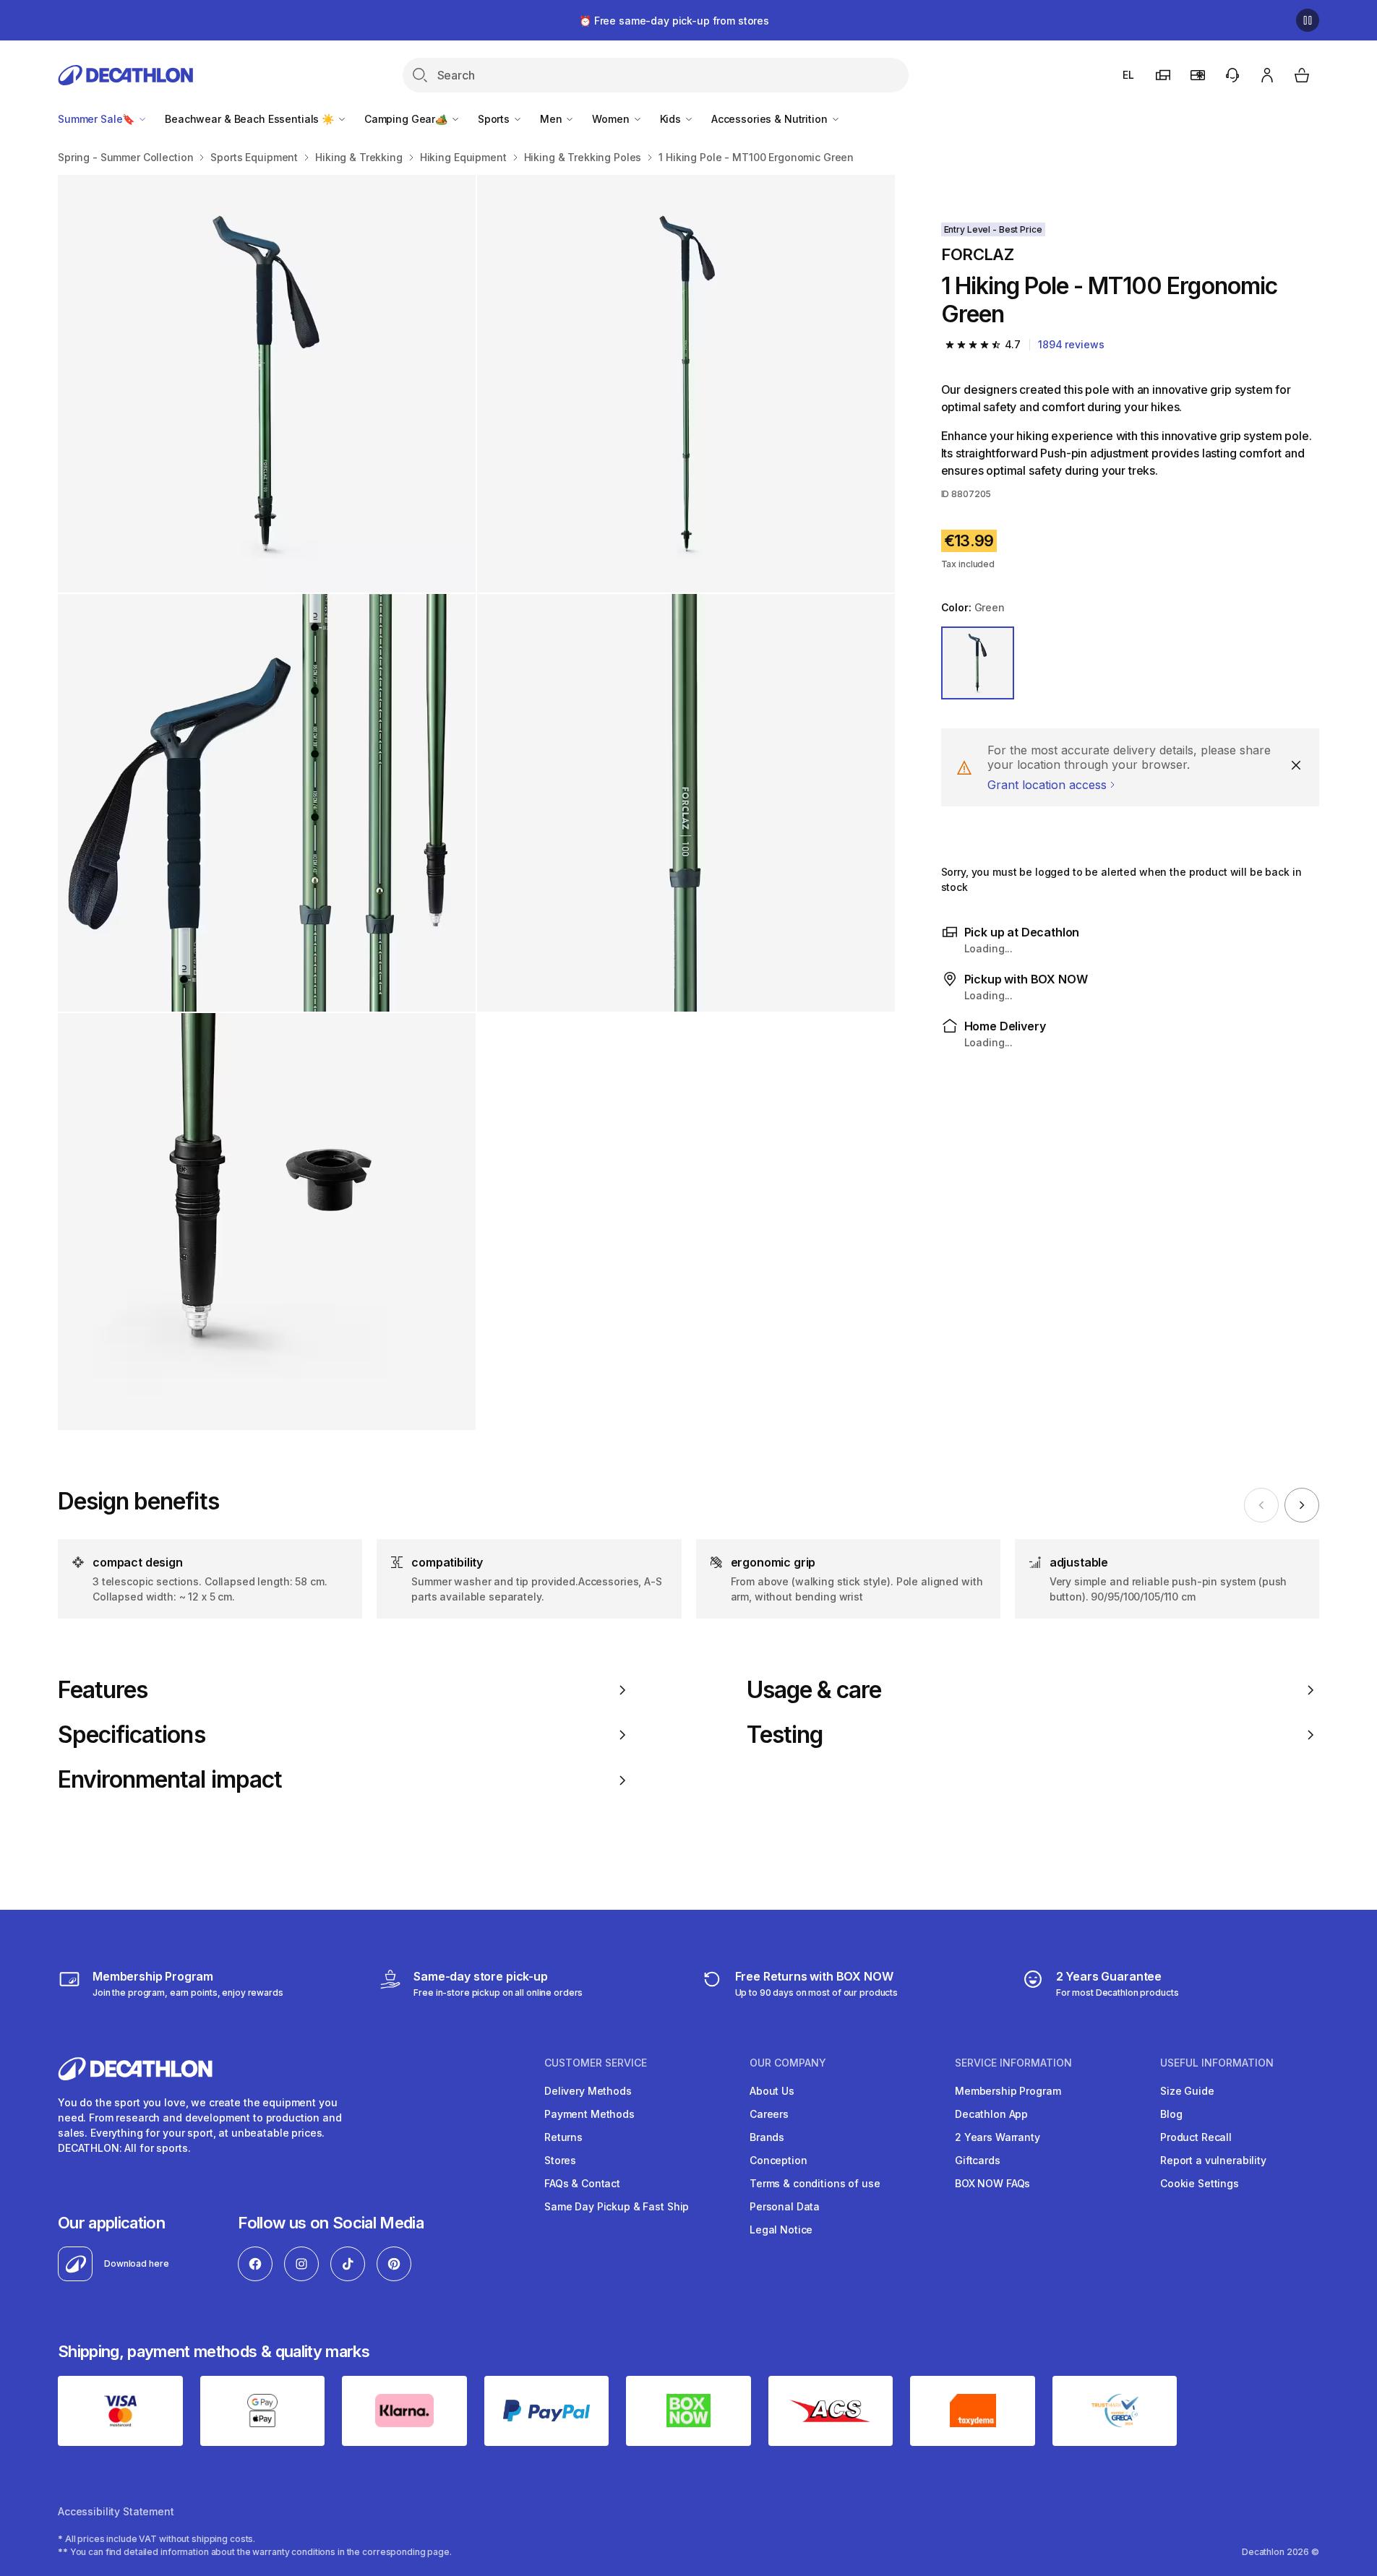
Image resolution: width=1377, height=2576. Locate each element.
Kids (672, 119)
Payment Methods (589, 2114)
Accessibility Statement (116, 2511)
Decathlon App (991, 2114)
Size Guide (1187, 2091)
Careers (769, 2114)
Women (612, 119)
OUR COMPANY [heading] (788, 2063)
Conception (778, 2160)
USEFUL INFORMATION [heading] (1217, 2063)
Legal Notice (781, 2230)
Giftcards (978, 2160)
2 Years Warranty (998, 2137)
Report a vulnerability (1213, 2160)
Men (552, 119)
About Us (772, 2091)
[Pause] (1308, 20)
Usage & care (814, 1690)
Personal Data (785, 2206)
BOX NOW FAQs (992, 2183)
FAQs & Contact (582, 2183)
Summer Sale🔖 (98, 119)
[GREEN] (978, 663)
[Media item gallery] (476, 802)
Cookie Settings (1200, 2183)
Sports (495, 119)
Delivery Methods (588, 2091)
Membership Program (1008, 2091)
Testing (785, 1735)
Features (103, 1690)
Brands (767, 2137)
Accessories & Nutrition (771, 119)
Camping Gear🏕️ (407, 119)
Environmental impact (170, 1780)
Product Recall (1196, 2137)
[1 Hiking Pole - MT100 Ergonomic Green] (267, 384)
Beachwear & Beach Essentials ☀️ (251, 119)
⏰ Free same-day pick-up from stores (674, 21)
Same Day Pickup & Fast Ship (617, 2206)
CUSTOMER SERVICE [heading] (596, 2063)
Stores (560, 2160)
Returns (563, 2137)
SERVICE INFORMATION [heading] (1013, 2063)
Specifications (132, 1735)
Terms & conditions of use (815, 2183)
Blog (1171, 2114)
